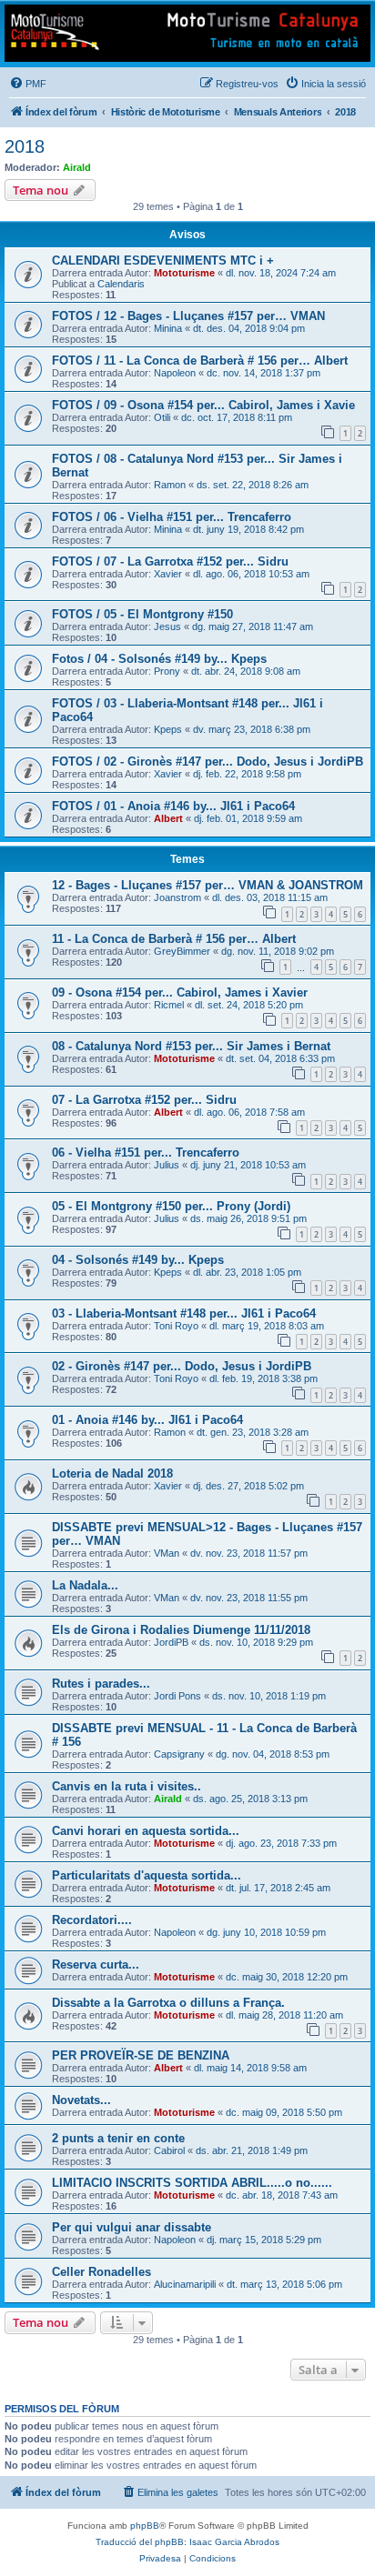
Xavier (168, 574)
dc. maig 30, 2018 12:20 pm (287, 1977)
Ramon (170, 485)
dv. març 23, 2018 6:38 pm (252, 729)
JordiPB (171, 1642)
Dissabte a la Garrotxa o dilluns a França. (168, 2003)
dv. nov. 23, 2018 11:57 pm (249, 1553)
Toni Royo (176, 1326)
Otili (162, 417)
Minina (168, 328)
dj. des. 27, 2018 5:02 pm (248, 1486)
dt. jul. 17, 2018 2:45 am (278, 1888)
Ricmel (169, 1005)
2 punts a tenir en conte (118, 2138)
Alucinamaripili (185, 2284)
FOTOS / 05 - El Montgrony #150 (142, 614)
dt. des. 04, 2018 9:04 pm (249, 328)
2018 (25, 146)
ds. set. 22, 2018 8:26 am (253, 485)
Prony (167, 671)
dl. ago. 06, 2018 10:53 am (251, 574)
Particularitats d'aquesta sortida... (147, 1875)
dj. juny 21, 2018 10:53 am (248, 1165)
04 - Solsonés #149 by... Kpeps (138, 1260)
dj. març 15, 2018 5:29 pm (264, 2240)
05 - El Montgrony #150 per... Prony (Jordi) (171, 1206)
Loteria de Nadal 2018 (112, 1473)
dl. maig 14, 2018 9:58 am (250, 2068)
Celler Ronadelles (101, 2272)
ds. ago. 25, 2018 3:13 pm (250, 1799)
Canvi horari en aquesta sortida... (146, 1831)
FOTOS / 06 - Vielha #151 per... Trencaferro (172, 517)
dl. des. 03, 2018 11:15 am (270, 897)
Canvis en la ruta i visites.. (127, 1786)
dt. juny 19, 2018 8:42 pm (248, 529)
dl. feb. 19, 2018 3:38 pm (264, 1378)
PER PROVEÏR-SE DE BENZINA (141, 2055)
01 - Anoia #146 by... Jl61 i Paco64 (147, 1420)
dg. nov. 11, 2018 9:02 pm (278, 951)
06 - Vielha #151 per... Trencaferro (146, 1153)
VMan (167, 1553)
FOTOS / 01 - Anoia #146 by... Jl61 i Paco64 (173, 806)
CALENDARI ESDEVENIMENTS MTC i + (163, 261)
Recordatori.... (92, 1920)
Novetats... (81, 2100)
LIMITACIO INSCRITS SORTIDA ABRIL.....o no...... (192, 2183)
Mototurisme (184, 273)
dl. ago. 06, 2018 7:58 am (249, 1112)
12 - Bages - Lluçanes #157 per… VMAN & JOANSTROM (208, 885)
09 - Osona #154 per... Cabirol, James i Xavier (180, 992)
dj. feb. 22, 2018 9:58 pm (247, 774)
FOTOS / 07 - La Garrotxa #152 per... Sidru (170, 561)
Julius (167, 1165)
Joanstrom (177, 897)
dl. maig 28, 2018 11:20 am (284, 2015)
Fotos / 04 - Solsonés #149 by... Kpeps (159, 659)
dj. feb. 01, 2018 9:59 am (248, 818)
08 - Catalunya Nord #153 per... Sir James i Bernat (191, 1046)
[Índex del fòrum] (187, 33)
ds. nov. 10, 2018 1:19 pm (269, 1696)
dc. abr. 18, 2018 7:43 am (282, 2195)
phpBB (145, 2526)
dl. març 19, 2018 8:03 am (267, 1326)
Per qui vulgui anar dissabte (132, 2227)
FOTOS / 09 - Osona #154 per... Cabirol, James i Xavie (203, 405)
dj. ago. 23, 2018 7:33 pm (281, 1843)
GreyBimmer (182, 951)
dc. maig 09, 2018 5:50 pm (284, 2112)
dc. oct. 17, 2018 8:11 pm (237, 417)
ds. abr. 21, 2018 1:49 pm (252, 2150)
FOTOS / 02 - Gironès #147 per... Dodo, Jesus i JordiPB (208, 762)
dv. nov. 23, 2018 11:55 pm (249, 1598)
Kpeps (168, 729)
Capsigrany (179, 1754)
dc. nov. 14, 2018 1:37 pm (264, 373)
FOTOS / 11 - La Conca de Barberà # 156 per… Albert (200, 361)
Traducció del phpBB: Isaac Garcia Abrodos (187, 2542)
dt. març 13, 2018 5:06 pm (284, 2284)
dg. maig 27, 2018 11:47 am (253, 626)
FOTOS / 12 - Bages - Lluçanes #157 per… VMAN (188, 316)
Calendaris (121, 284)
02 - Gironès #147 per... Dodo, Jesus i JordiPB (182, 1366)
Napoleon (175, 373)
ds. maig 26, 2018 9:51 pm (248, 1218)
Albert (168, 818)
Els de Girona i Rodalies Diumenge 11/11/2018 (181, 1630)
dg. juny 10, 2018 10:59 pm (266, 1932)
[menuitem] (28, 84)
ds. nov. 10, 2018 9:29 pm (256, 1642)
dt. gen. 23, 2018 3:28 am (253, 1432)
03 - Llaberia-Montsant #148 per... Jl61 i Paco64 (184, 1313)
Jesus (167, 626)
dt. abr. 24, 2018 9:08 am (246, 671)
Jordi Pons (177, 1696)
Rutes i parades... (101, 1684)
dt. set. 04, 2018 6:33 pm (280, 1058)
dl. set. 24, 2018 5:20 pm (249, 1005)
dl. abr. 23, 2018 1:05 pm (247, 1272)
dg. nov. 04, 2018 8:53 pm (273, 1754)
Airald (77, 167)
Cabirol (169, 2150)
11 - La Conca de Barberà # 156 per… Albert (174, 939)
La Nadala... (85, 1585)
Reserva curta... (96, 1965)
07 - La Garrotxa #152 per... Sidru (144, 1100)
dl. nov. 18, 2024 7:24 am (281, 273)
